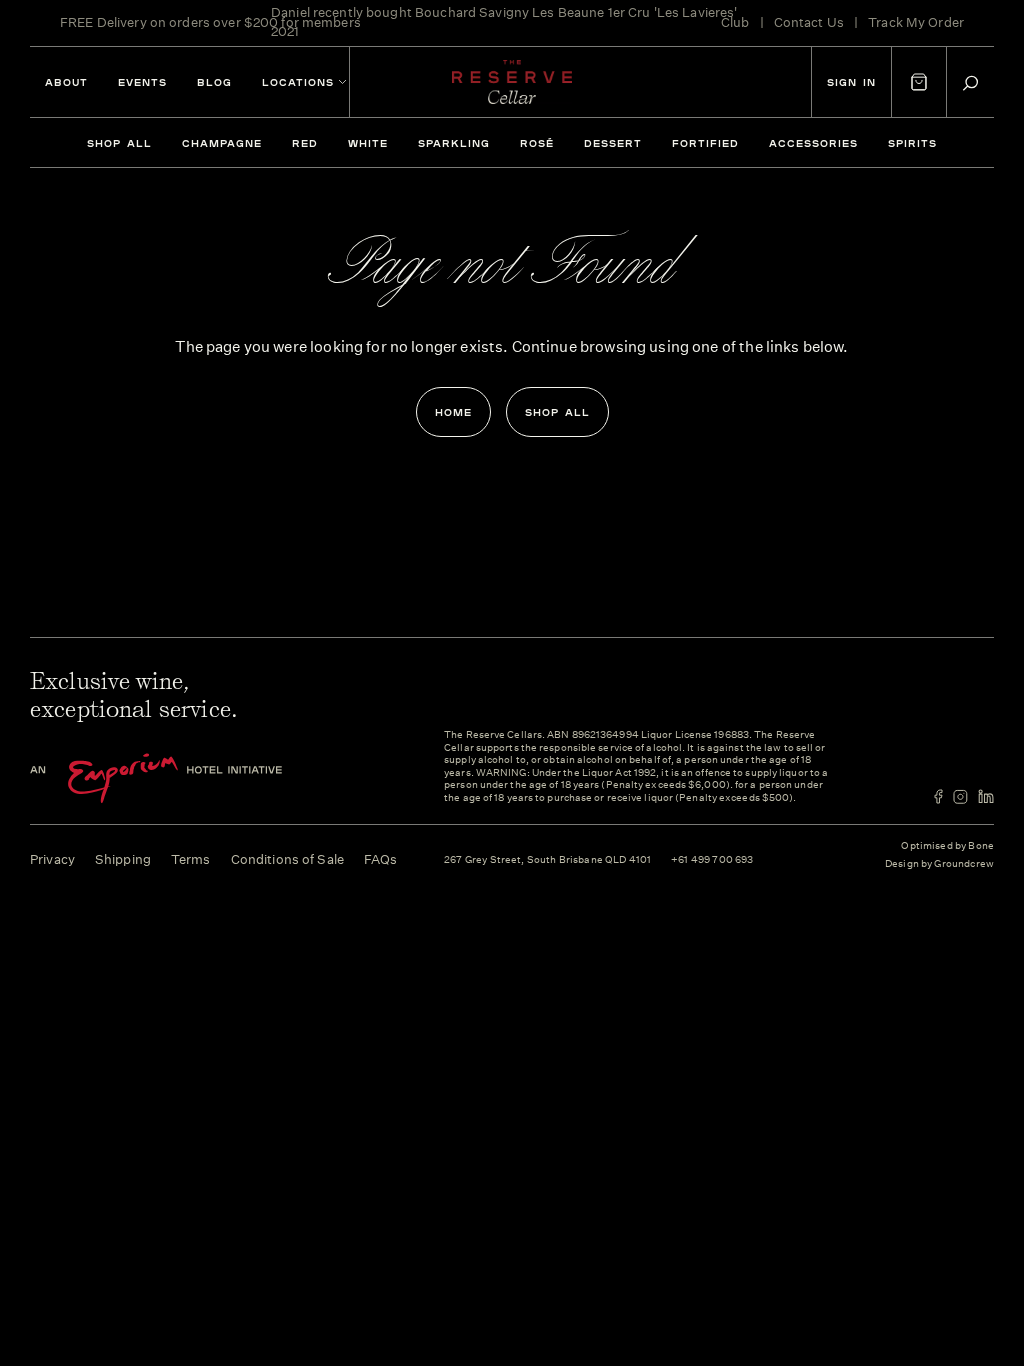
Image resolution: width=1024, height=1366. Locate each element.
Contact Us (809, 22)
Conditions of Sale (287, 859)
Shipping (123, 859)
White (368, 143)
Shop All (119, 143)
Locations (298, 82)
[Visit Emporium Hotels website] (190, 778)
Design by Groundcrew (939, 864)
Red (305, 143)
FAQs (381, 859)
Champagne (222, 143)
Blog (214, 82)
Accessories (813, 143)
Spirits (912, 143)
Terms (191, 859)
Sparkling (454, 143)
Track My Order (916, 22)
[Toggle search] (970, 82)
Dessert (613, 143)
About (66, 82)
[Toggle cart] (919, 82)
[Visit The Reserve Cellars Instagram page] (960, 796)
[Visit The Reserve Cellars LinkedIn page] (986, 796)
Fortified (705, 143)
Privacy (52, 859)
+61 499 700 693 (712, 860)
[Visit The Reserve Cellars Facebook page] (938, 796)
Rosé (537, 143)
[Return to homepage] (512, 82)
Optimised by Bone (947, 846)
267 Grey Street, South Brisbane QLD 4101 (547, 860)
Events (142, 82)
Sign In (851, 82)
